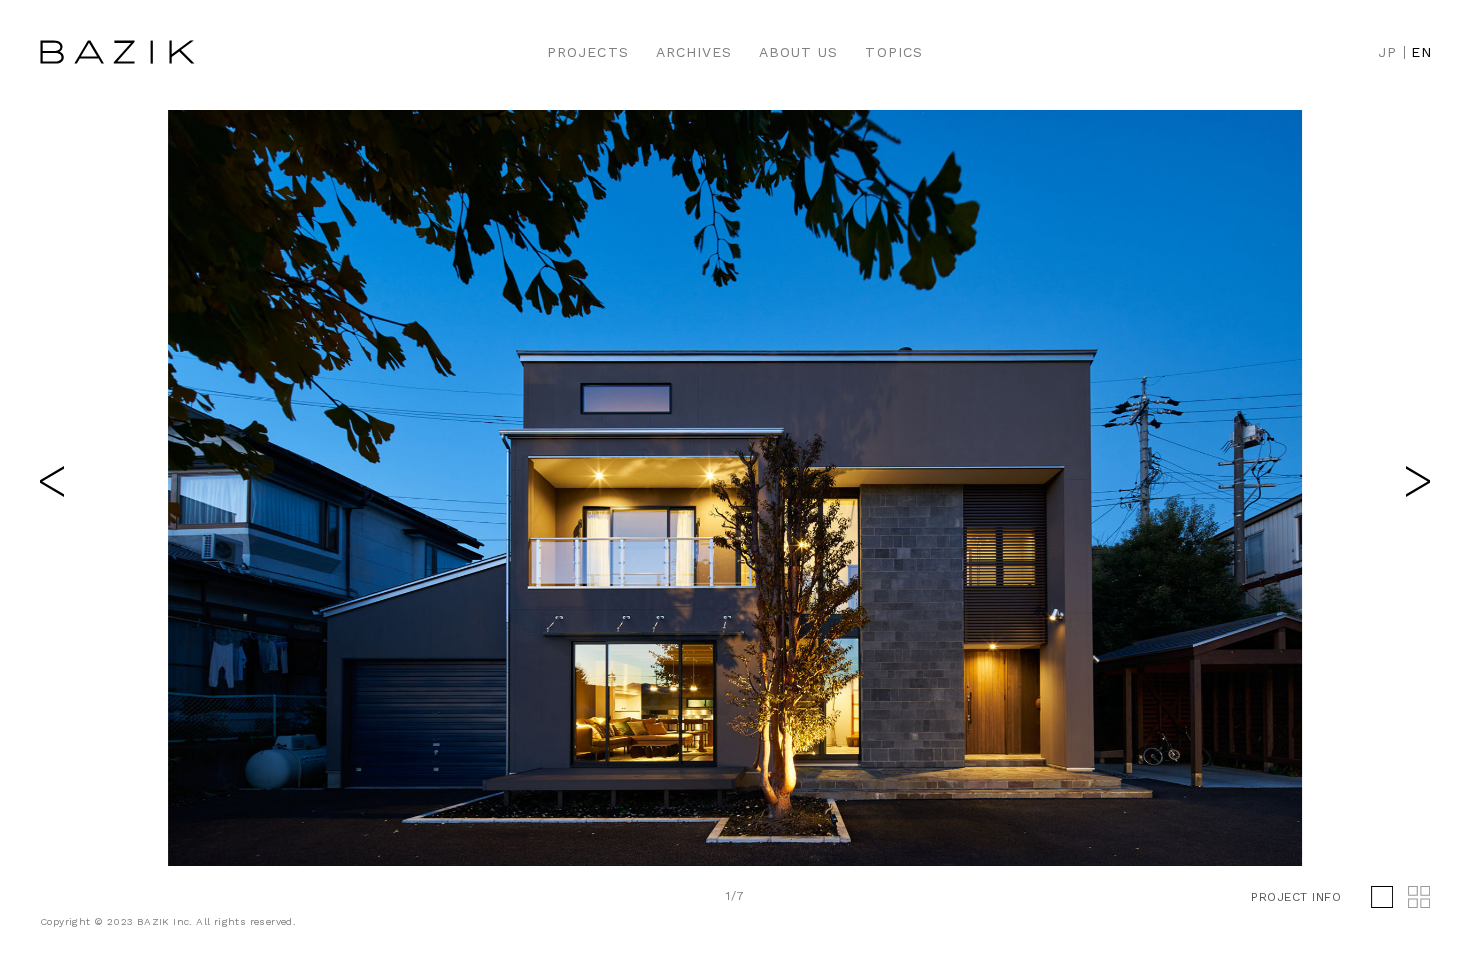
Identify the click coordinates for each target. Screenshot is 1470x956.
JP (1387, 52)
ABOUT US (798, 52)
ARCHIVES (694, 52)
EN (1421, 52)
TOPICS (893, 52)
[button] (1418, 481)
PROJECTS (587, 52)
